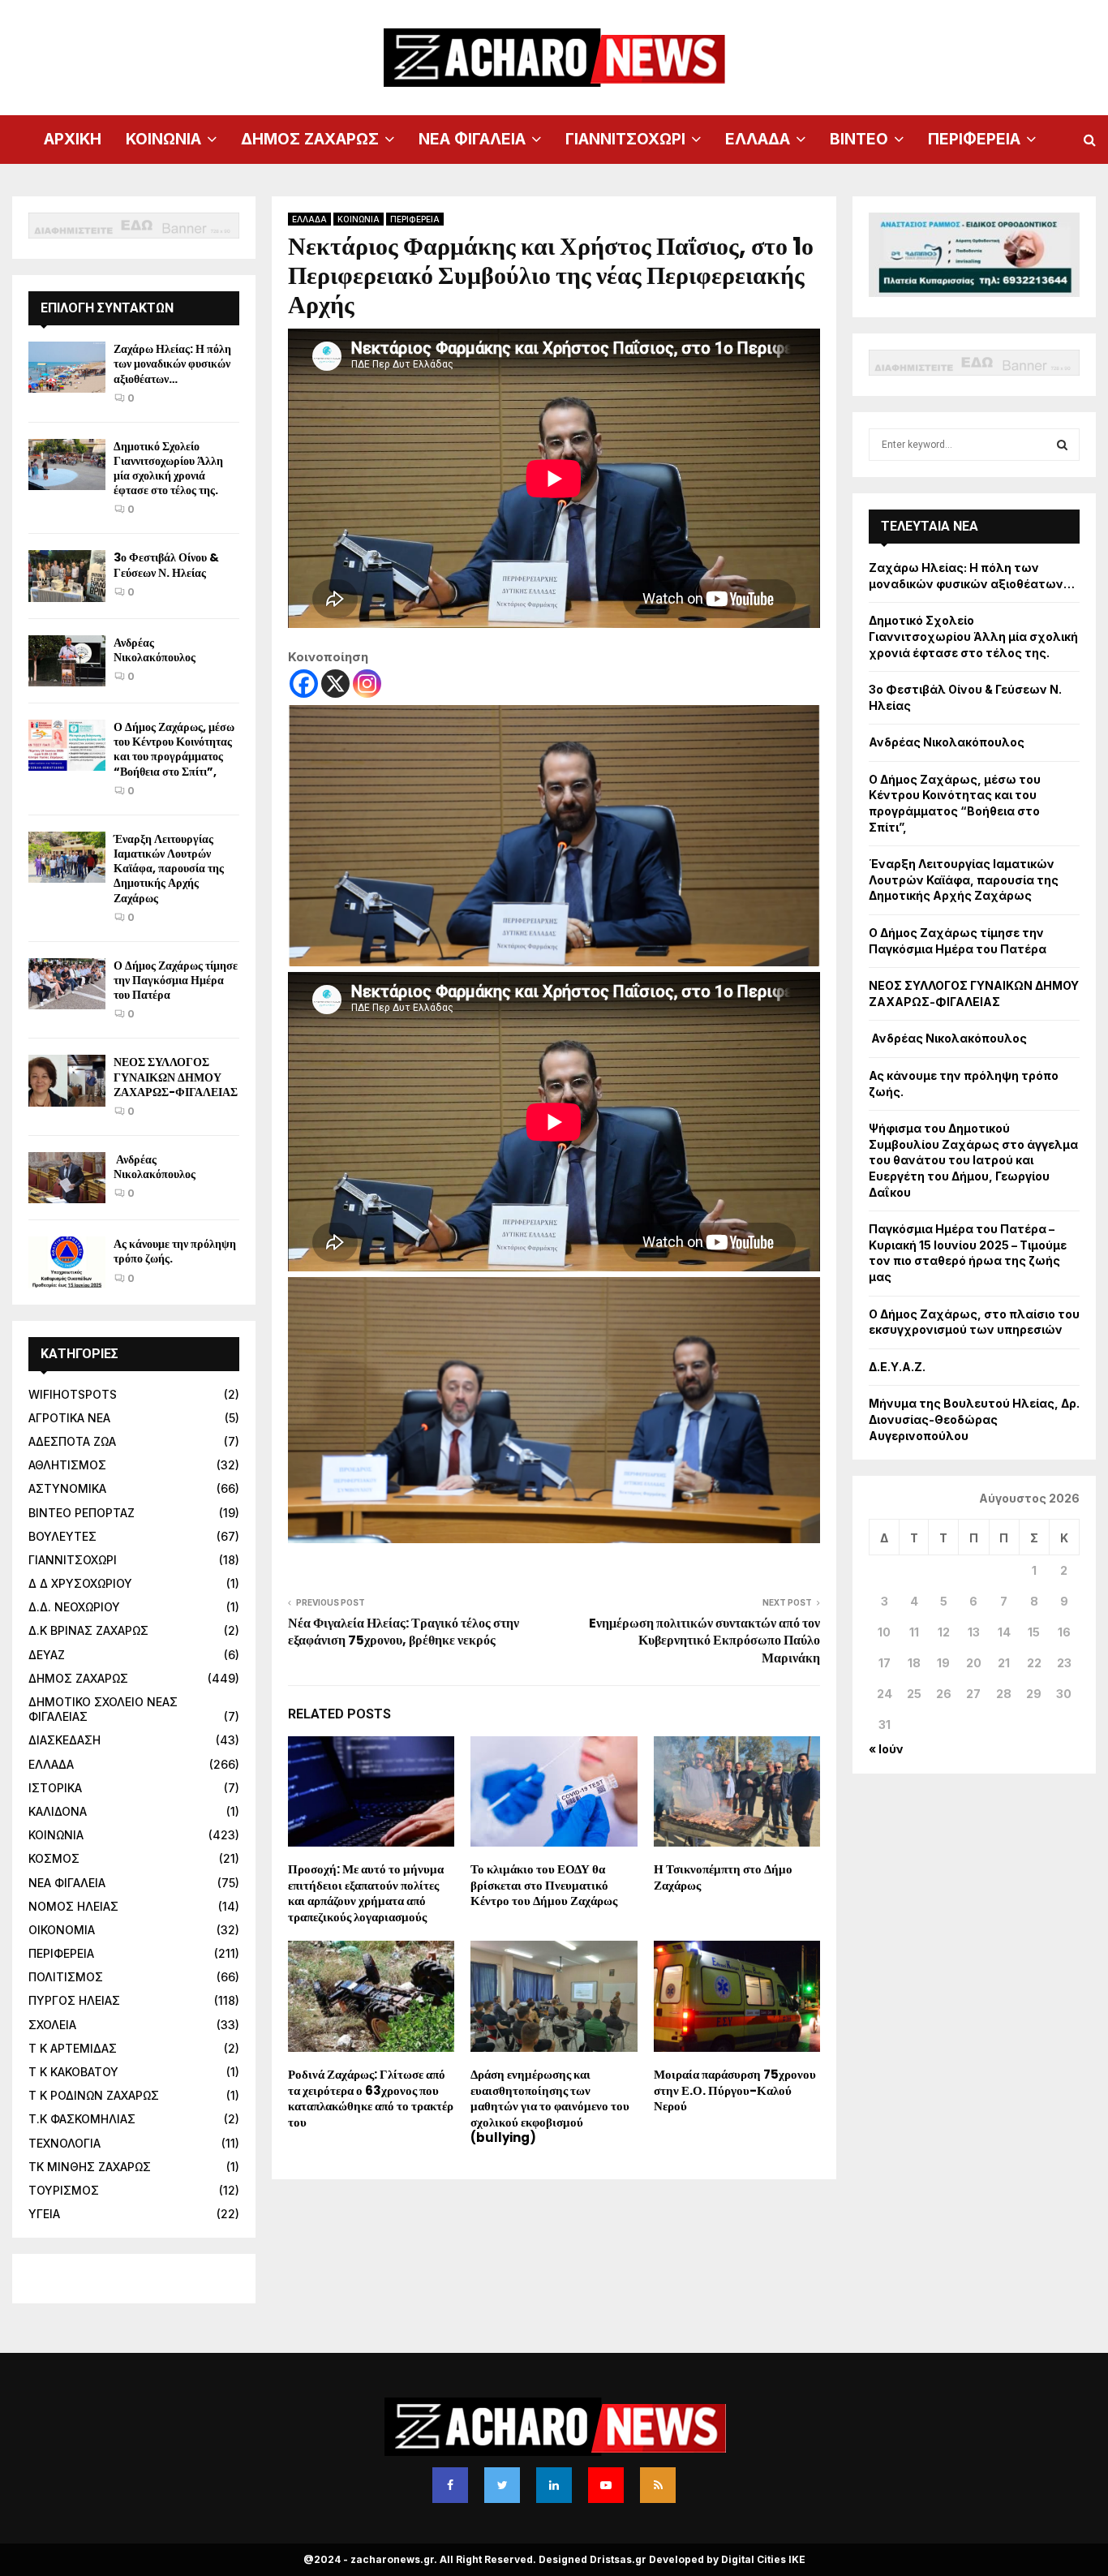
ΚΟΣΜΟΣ (54, 1858)
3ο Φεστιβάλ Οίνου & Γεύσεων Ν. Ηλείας (166, 565)
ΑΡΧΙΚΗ (73, 139)
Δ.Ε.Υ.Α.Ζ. (897, 1367)
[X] (335, 684)
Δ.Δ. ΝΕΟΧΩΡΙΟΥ (74, 1607)
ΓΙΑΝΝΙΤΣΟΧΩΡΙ (625, 139)
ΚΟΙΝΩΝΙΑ (163, 139)
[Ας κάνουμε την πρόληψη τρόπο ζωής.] (67, 1262)
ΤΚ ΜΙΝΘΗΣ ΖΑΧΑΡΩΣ (90, 2167)
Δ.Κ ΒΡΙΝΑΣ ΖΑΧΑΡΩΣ (88, 1630)
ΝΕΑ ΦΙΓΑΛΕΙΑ (472, 139)
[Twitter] (502, 2485)
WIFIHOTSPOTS (73, 1394)
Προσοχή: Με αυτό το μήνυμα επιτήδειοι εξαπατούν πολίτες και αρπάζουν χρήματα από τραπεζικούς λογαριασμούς (366, 1893)
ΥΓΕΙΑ (44, 2214)
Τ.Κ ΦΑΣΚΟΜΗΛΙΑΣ (82, 2119)
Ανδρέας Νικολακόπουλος (156, 650)
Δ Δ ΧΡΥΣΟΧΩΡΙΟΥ (80, 1583)
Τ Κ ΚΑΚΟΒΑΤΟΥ (73, 2072)
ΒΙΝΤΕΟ (859, 139)
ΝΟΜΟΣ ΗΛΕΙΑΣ (73, 1906)
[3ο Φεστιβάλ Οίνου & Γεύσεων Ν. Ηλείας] (67, 576)
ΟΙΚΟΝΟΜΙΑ (62, 1930)
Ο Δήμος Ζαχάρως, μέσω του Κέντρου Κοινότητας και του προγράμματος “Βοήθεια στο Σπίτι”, (174, 749)
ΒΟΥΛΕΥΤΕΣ (62, 1536)
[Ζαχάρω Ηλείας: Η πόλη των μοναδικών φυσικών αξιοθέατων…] (67, 367)
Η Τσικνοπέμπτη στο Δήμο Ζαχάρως (723, 1877)
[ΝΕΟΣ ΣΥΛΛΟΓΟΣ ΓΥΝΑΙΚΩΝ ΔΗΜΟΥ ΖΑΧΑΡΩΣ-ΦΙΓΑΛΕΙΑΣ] (67, 1080)
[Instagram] (367, 684)
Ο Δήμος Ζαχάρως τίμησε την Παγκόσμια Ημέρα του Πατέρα (176, 980)
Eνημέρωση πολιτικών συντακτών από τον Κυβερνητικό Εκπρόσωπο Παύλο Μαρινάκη (704, 1641)
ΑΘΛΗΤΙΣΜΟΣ (67, 1465)
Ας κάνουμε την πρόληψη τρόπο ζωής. (175, 1251)
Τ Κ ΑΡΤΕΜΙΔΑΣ (73, 2048)
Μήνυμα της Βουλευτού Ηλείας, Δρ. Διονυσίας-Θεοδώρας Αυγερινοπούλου (974, 1419)
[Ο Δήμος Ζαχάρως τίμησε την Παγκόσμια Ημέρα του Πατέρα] (67, 984)
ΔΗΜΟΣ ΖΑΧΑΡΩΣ (310, 139)
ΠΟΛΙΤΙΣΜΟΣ (66, 1977)
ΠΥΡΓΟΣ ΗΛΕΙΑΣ (74, 2000)
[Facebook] (304, 684)
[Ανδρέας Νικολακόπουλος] (67, 661)
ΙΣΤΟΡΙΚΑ (55, 1788)
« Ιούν (886, 1749)
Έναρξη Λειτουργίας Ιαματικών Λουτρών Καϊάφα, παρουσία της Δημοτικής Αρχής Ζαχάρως (169, 869)
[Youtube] (606, 2485)
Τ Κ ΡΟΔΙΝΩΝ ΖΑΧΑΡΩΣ (94, 2095)
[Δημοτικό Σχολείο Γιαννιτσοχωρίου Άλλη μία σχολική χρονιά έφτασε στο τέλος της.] (67, 464)
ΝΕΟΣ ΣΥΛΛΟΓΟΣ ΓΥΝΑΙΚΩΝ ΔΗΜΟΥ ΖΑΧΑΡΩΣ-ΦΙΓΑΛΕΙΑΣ (176, 1077)
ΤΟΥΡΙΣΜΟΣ (64, 2190)
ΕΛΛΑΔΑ (758, 139)
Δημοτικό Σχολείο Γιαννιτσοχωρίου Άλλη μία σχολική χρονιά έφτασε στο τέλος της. (168, 469)
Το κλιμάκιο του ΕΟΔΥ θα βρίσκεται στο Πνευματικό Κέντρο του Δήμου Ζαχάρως (544, 1885)
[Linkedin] (554, 2485)
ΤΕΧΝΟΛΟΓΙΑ (64, 2143)
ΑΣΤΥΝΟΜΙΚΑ (67, 1488)
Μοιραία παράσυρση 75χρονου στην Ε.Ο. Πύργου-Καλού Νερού (735, 2090)
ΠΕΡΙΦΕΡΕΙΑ (974, 139)
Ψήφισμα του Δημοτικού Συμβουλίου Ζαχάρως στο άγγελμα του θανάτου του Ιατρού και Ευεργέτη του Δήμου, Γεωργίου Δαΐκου (973, 1160)
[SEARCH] (1062, 445)
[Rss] (658, 2485)
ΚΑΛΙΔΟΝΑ (58, 1811)
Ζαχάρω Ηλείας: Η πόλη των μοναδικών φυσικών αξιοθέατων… (172, 363)
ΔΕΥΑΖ (47, 1655)
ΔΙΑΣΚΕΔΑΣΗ (64, 1740)
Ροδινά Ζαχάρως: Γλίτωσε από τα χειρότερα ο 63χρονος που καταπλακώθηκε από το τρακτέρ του (371, 2098)
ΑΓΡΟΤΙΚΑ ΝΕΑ (69, 1418)
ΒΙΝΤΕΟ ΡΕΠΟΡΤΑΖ (82, 1513)
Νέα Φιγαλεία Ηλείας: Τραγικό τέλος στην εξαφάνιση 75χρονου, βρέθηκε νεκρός (404, 1632)
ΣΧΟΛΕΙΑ (52, 2025)
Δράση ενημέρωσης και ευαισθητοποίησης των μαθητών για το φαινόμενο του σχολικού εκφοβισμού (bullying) (550, 2106)
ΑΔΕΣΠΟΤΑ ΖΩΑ (72, 1441)
